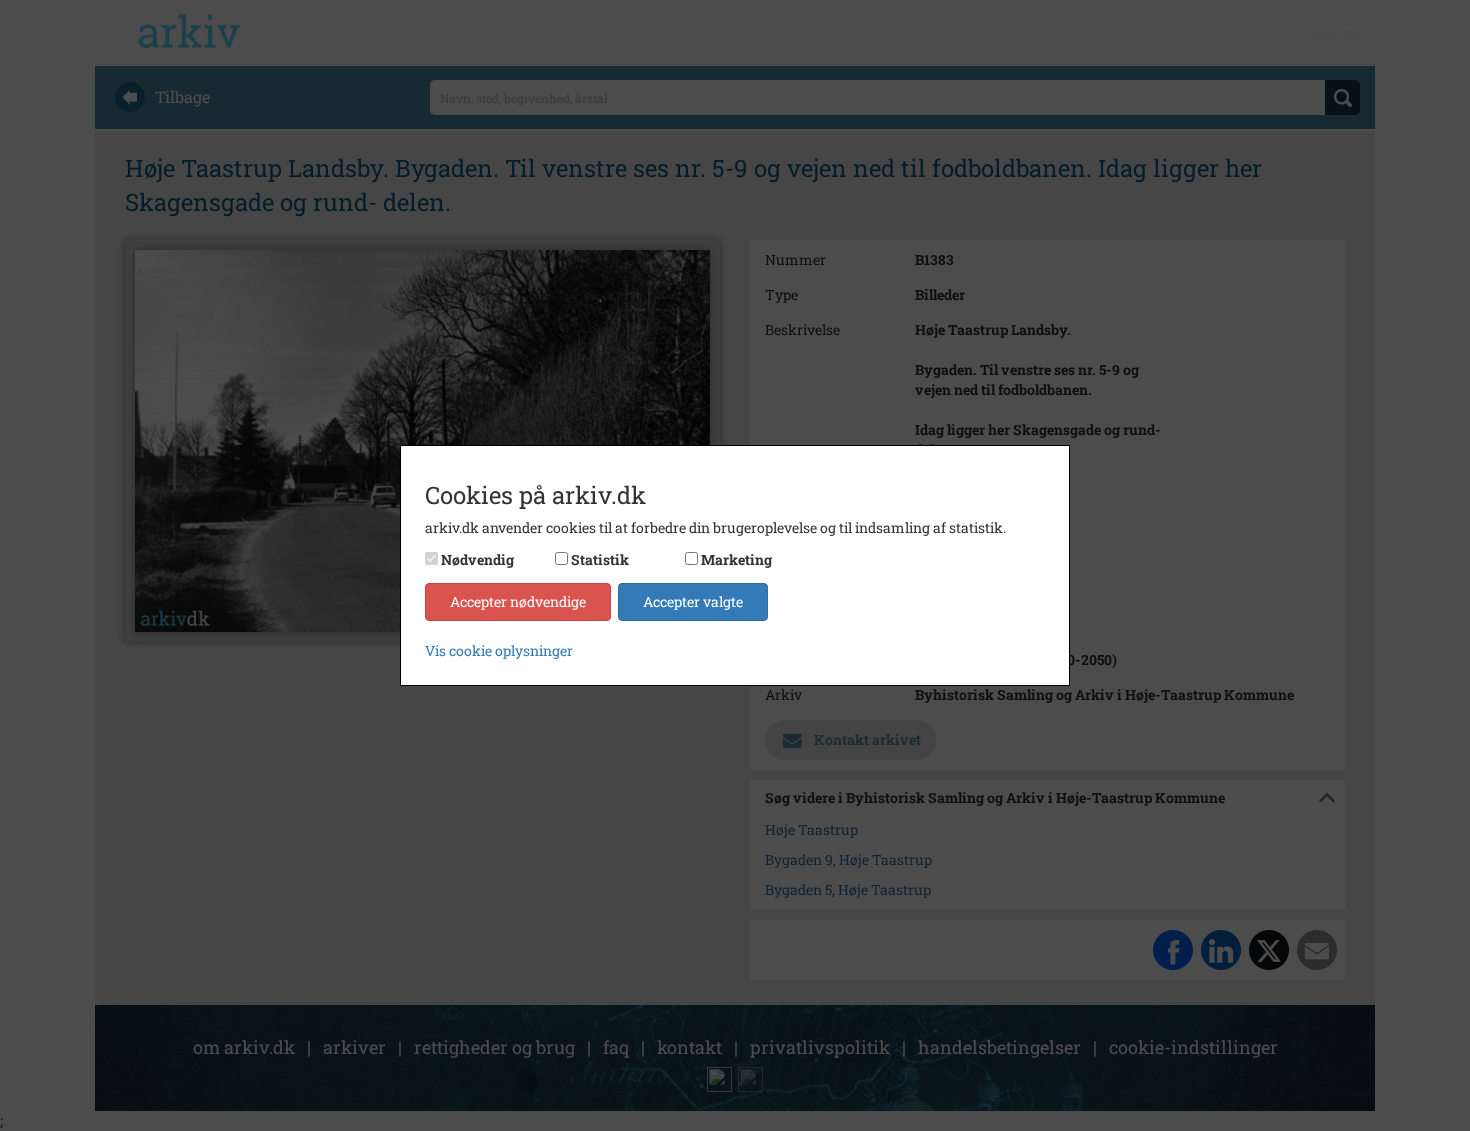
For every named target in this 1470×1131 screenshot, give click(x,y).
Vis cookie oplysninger (499, 650)
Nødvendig (477, 559)
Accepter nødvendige (518, 601)
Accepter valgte (693, 601)
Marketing (736, 559)
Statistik (600, 559)
